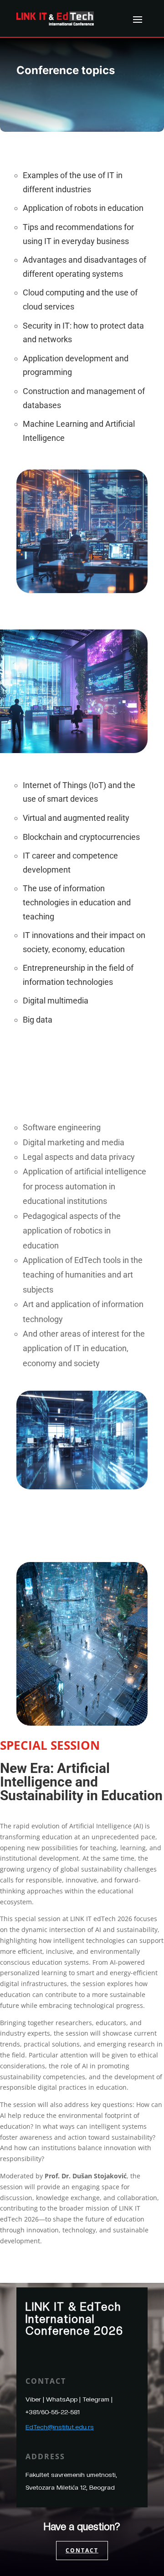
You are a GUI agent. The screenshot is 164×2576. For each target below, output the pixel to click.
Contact (82, 2550)
